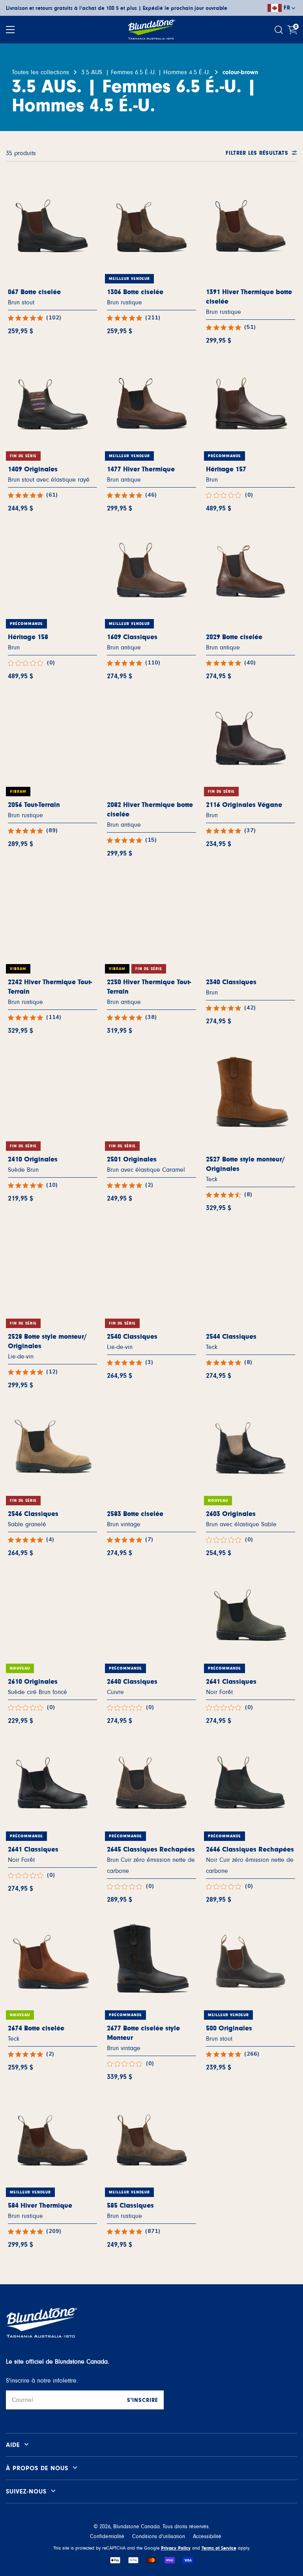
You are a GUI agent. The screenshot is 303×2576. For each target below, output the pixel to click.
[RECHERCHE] (280, 30)
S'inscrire (142, 2400)
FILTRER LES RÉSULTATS (257, 153)
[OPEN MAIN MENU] (10, 30)
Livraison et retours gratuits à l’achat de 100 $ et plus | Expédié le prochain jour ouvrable (117, 8)
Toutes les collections (40, 72)
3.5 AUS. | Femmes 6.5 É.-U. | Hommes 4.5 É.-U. (146, 72)
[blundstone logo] (151, 30)
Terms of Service (219, 2548)
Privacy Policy (176, 2548)
